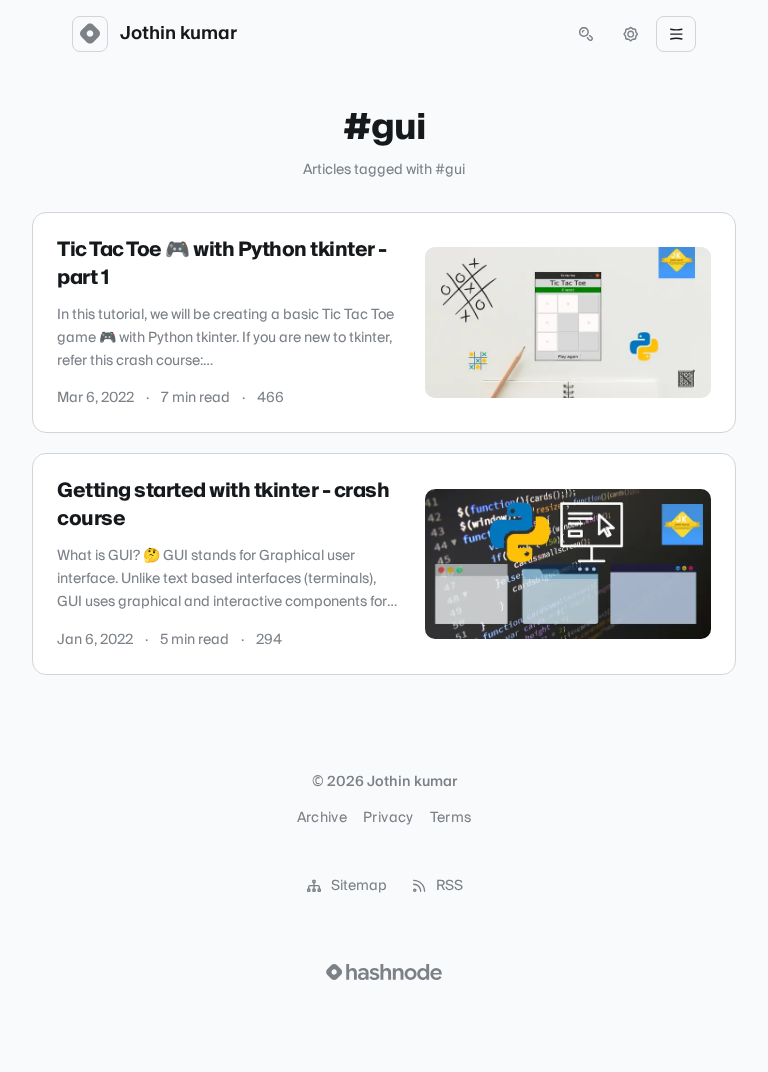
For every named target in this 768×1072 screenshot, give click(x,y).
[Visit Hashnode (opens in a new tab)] (384, 972)
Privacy (388, 818)
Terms (451, 818)
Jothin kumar (178, 34)
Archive (322, 818)
